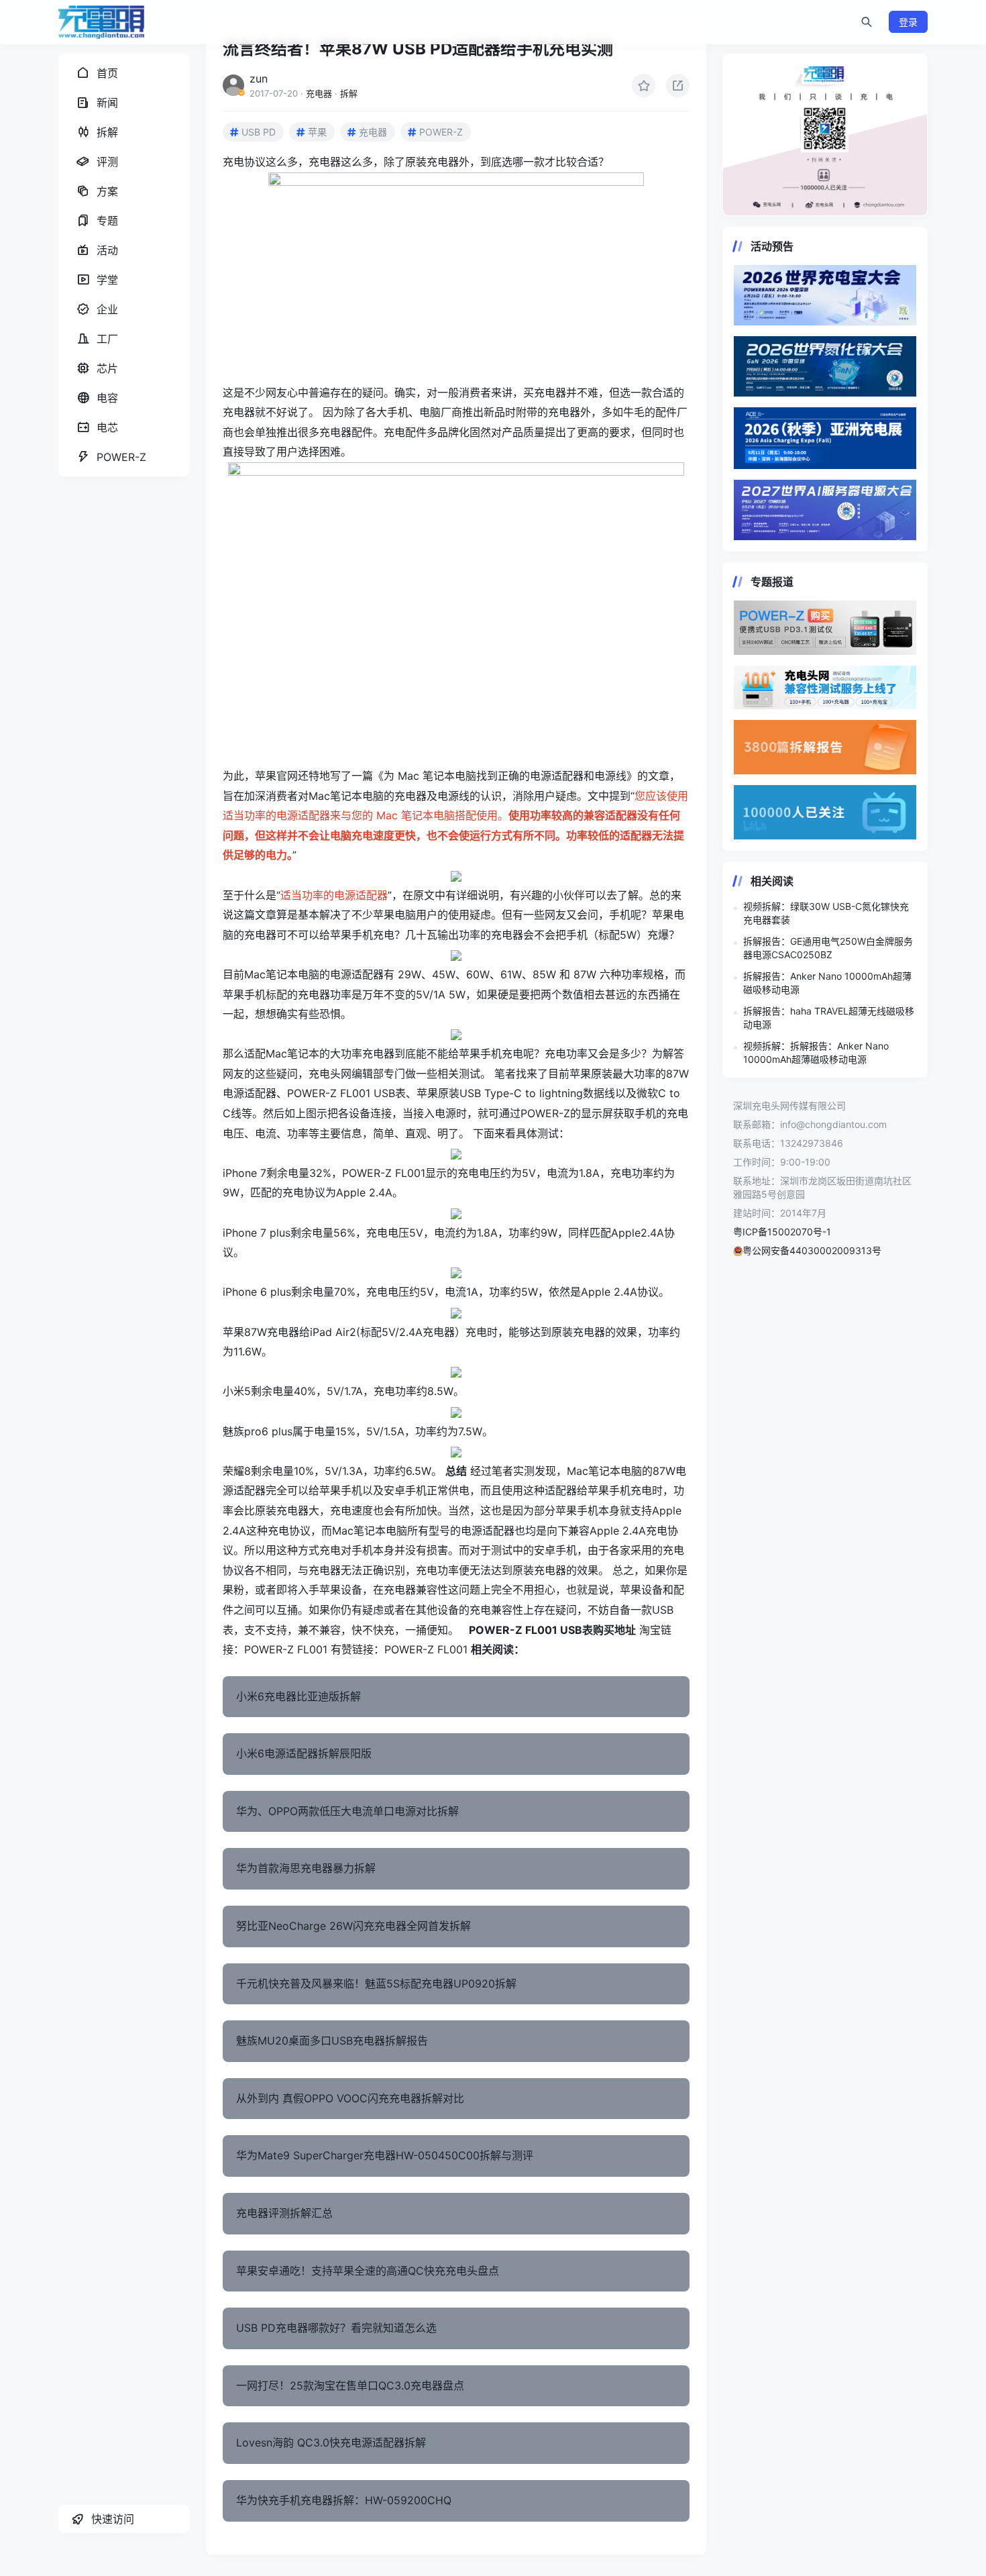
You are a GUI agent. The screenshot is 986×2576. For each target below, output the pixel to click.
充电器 (319, 93)
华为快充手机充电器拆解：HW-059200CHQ (344, 2500)
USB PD (259, 132)
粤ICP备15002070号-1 (782, 1232)
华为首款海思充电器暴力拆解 (306, 1868)
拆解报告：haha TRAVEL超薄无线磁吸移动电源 (829, 1018)
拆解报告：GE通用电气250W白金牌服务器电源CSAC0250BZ (828, 948)
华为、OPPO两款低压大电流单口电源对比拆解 (347, 1811)
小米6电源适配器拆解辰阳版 (304, 1753)
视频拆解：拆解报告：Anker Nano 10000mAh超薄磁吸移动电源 (816, 1052)
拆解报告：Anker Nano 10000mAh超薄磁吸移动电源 (827, 983)
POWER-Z (441, 132)
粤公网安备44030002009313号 (812, 1250)
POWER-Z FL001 (286, 1649)
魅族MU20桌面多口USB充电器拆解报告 (332, 2041)
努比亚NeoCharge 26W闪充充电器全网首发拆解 (353, 1926)
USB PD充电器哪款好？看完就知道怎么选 (336, 2328)
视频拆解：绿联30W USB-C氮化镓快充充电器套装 (826, 913)
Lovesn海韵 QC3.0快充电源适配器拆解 (331, 2442)
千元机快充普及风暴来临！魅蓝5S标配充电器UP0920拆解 (376, 1983)
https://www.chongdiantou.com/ (825, 135)
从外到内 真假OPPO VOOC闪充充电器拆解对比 (350, 2098)
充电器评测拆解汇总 (284, 2213)
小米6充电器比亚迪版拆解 (298, 1696)
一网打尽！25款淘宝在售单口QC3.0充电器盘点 (350, 2385)
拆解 (349, 93)
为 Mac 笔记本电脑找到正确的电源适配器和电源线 (505, 776)
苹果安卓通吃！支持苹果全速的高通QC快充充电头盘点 (368, 2271)
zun (259, 79)
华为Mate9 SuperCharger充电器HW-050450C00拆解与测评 (385, 2155)
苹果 (317, 132)
